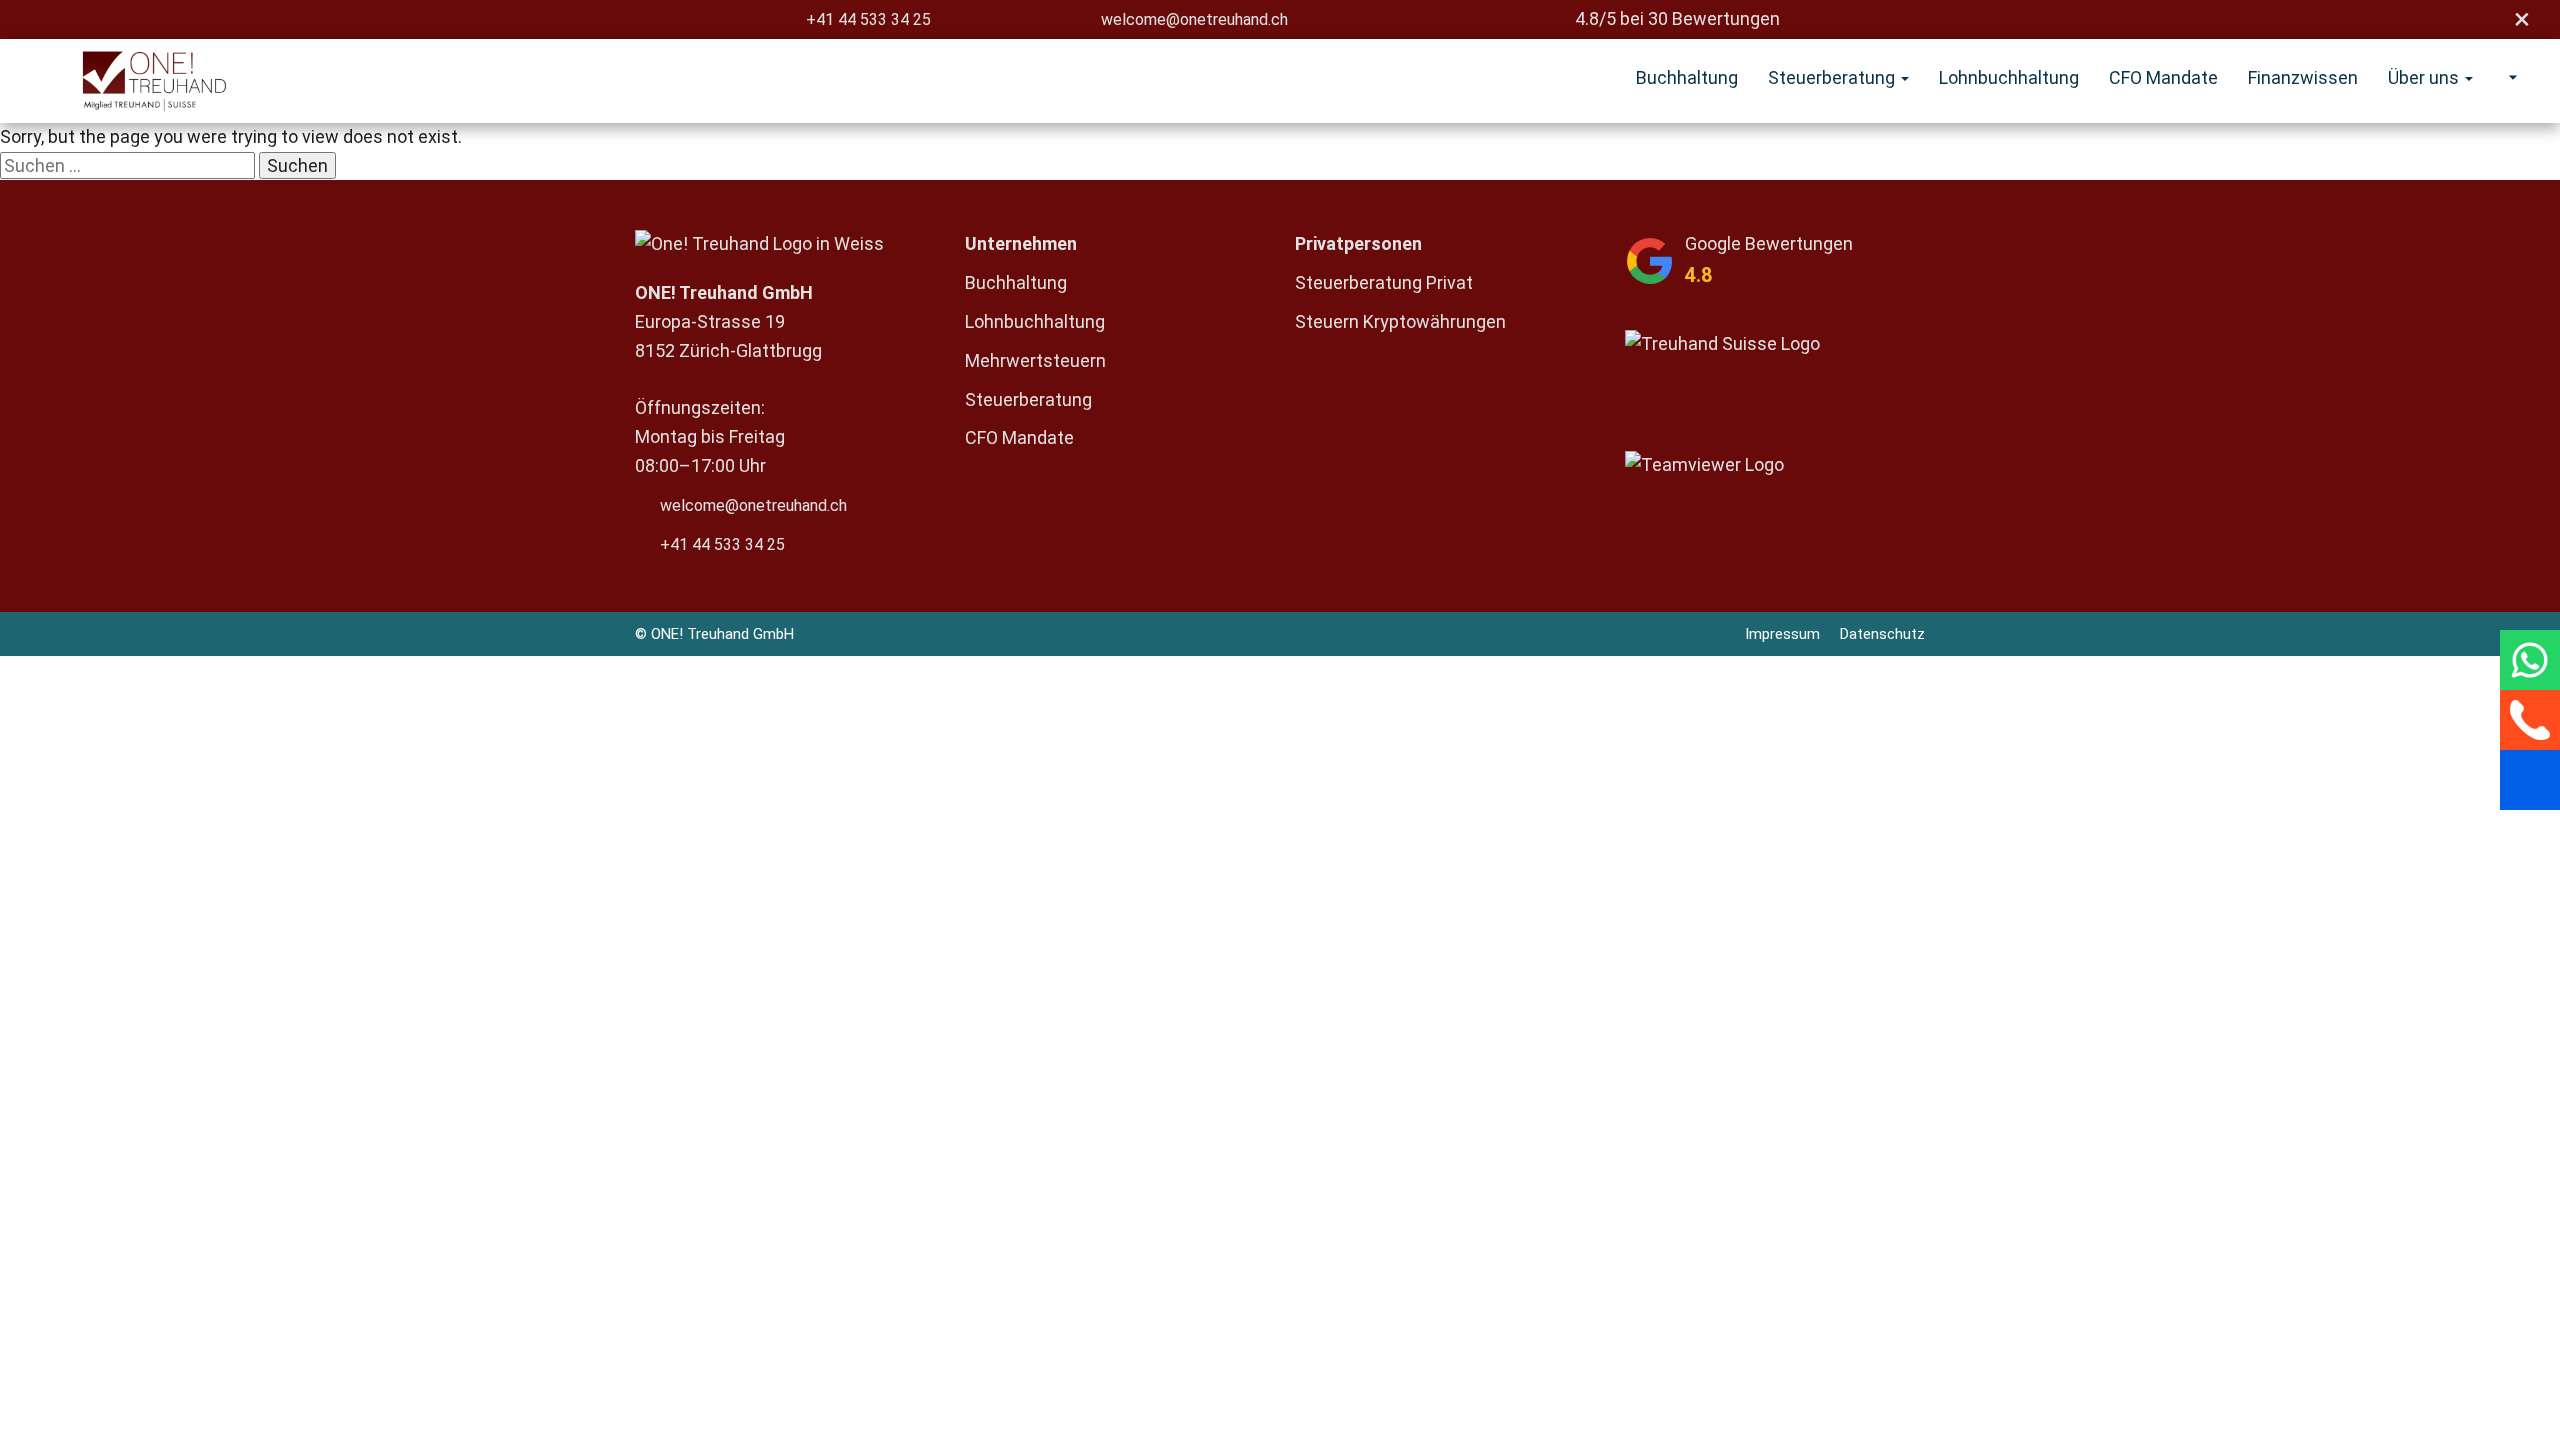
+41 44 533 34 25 (868, 19)
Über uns (2425, 77)
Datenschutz (1882, 634)
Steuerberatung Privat (1384, 282)
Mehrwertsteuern (1035, 360)
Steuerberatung (1833, 77)
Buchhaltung (1687, 77)
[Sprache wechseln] (2509, 78)
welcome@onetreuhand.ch (1194, 19)
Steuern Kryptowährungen (1400, 321)
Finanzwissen (2303, 77)
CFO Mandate (2163, 77)
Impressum (1782, 634)
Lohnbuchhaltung (2009, 77)
